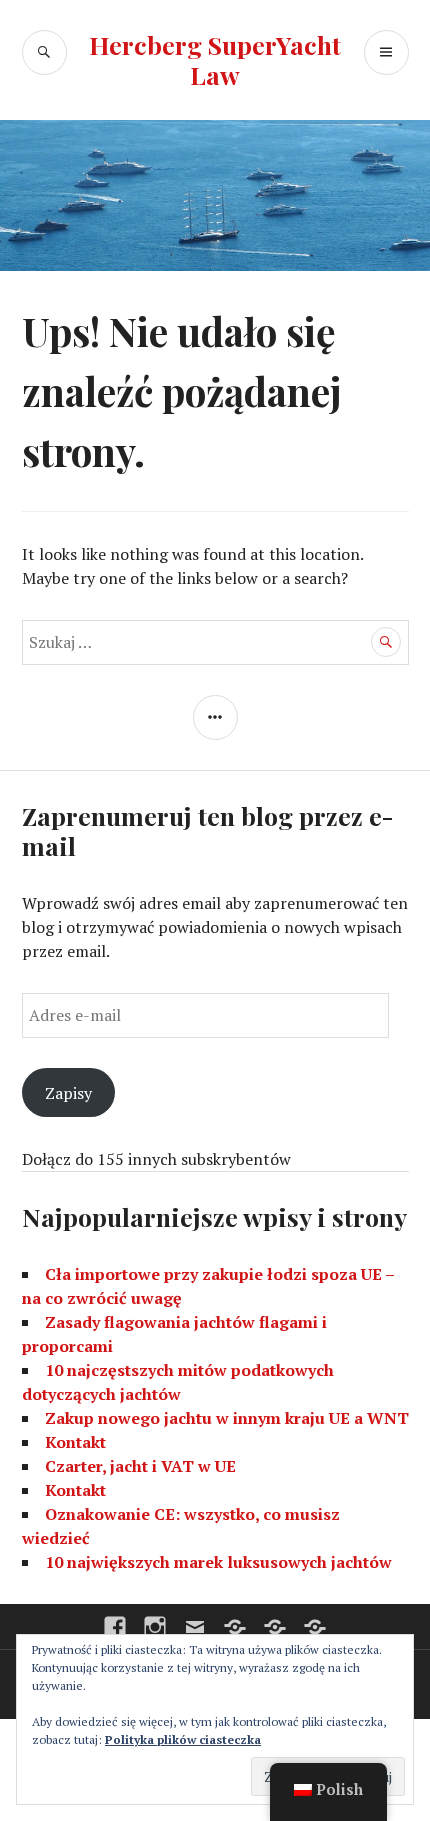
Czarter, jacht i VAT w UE (140, 1466)
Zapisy (68, 1093)
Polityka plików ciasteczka (183, 1739)
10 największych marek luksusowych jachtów (218, 1562)
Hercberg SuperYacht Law (215, 59)
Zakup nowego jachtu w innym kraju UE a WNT (227, 1418)
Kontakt (75, 1442)
